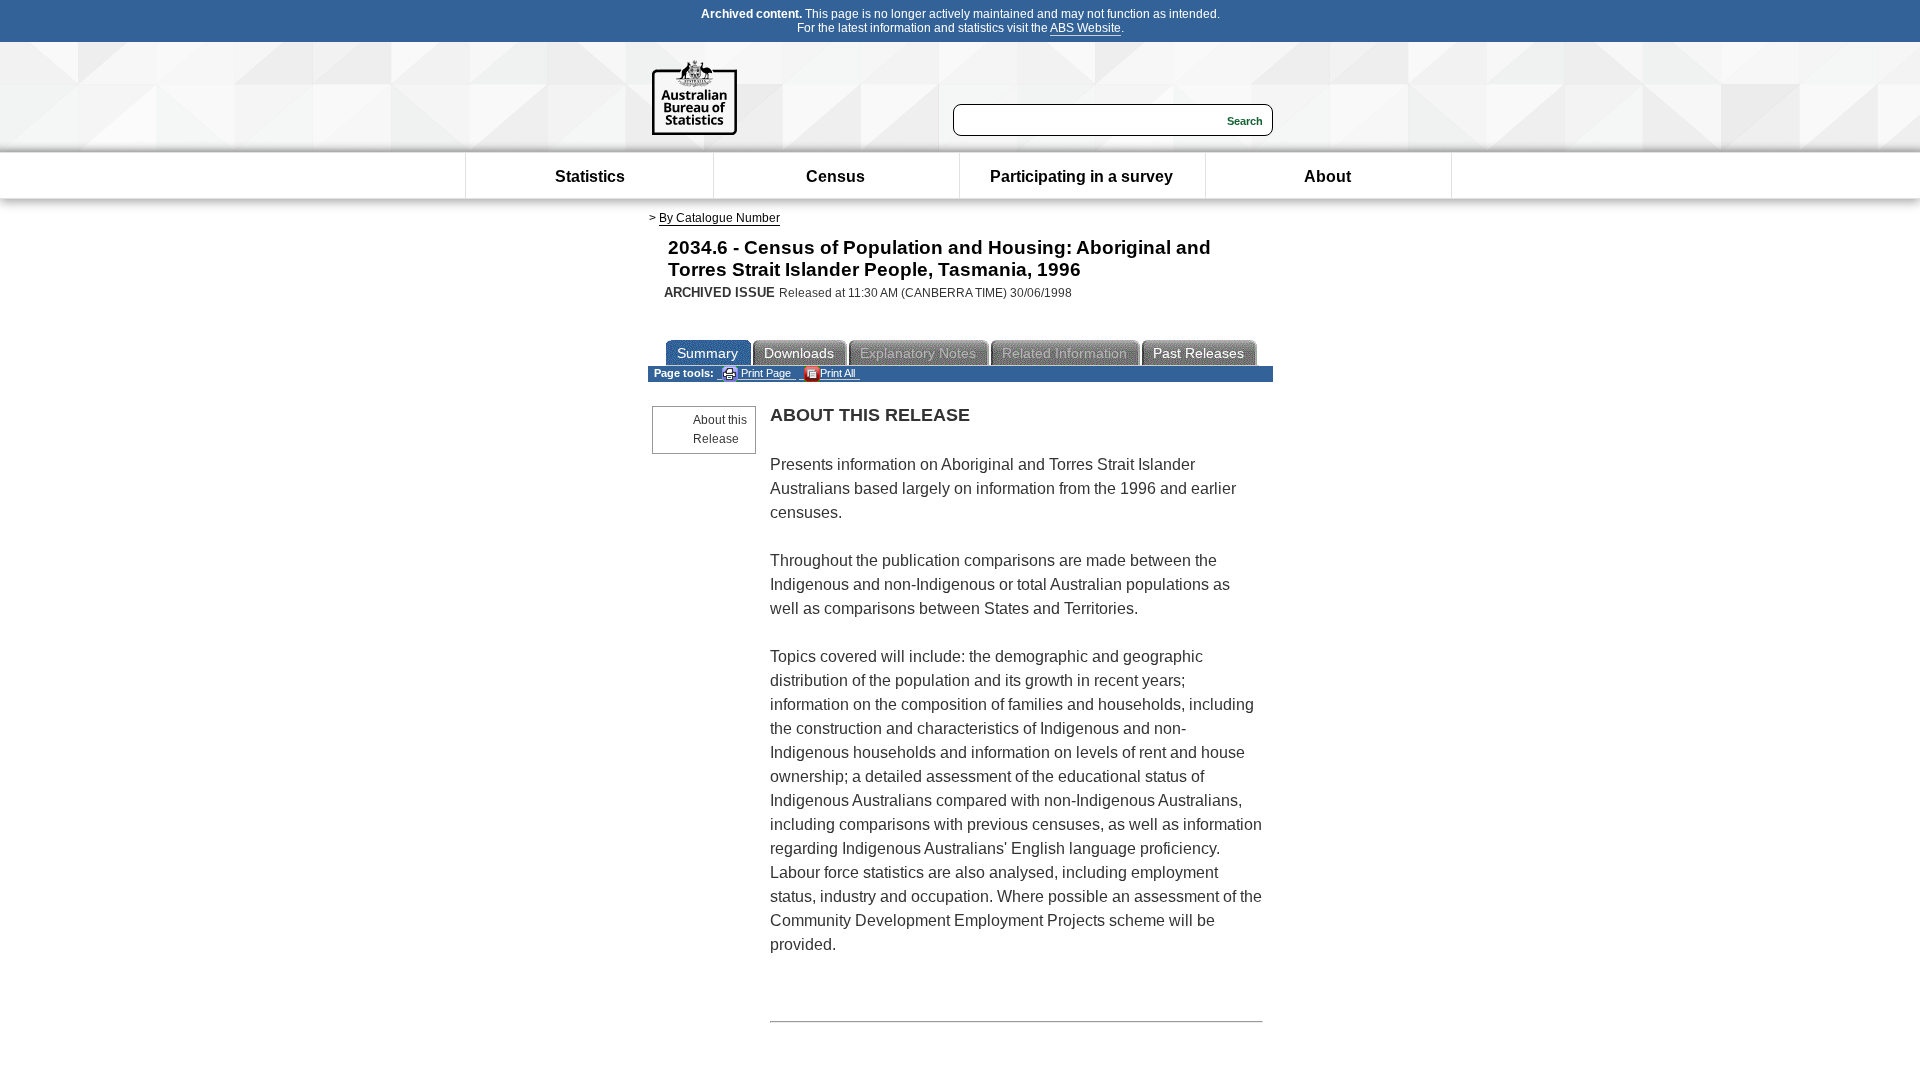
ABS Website (1085, 28)
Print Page (764, 373)
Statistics (590, 176)
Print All (837, 373)
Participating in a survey (1081, 176)
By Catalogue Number (719, 218)
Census (835, 176)
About (1327, 176)
